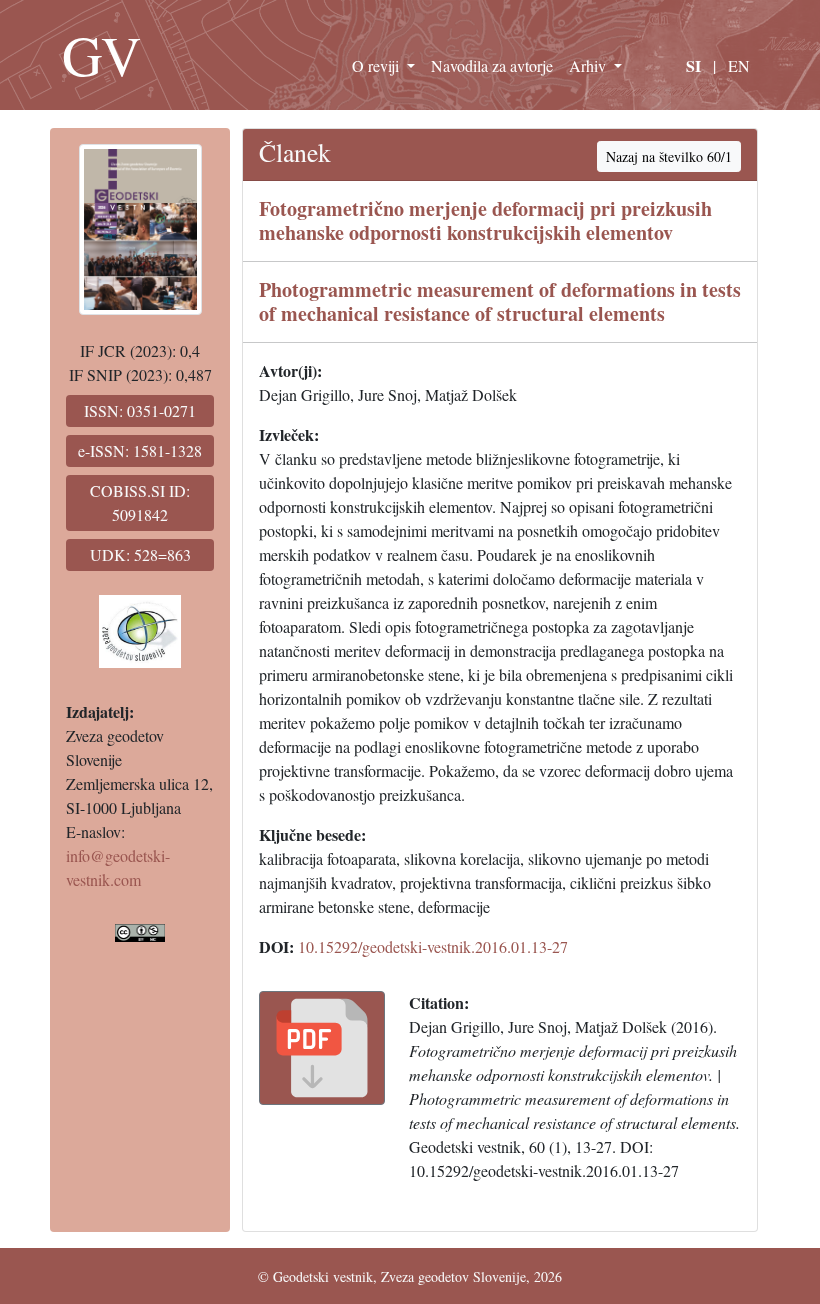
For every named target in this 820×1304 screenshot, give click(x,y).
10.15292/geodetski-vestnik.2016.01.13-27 (433, 946)
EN (739, 65)
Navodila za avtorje (492, 65)
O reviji (377, 65)
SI (693, 65)
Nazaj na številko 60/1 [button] (669, 156)
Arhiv (589, 65)
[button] (322, 1048)
